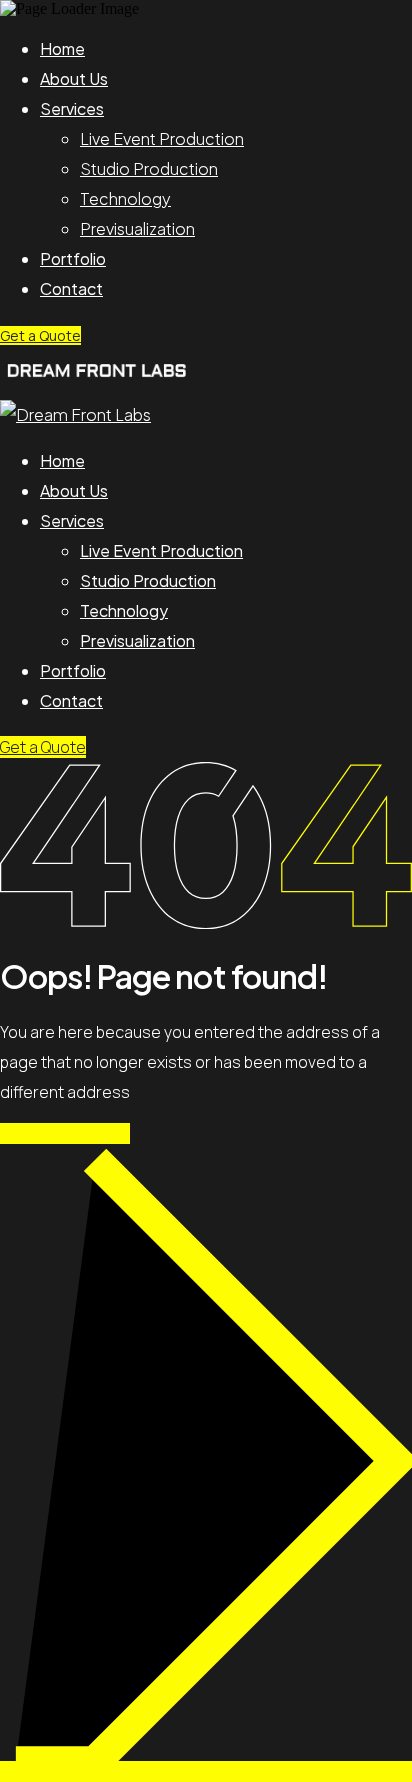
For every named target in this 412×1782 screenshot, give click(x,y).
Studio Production (149, 168)
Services (72, 108)
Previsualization (137, 228)
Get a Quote (40, 335)
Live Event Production (162, 138)
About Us (74, 78)
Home (62, 48)
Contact (71, 288)
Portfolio (73, 258)
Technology (125, 198)
